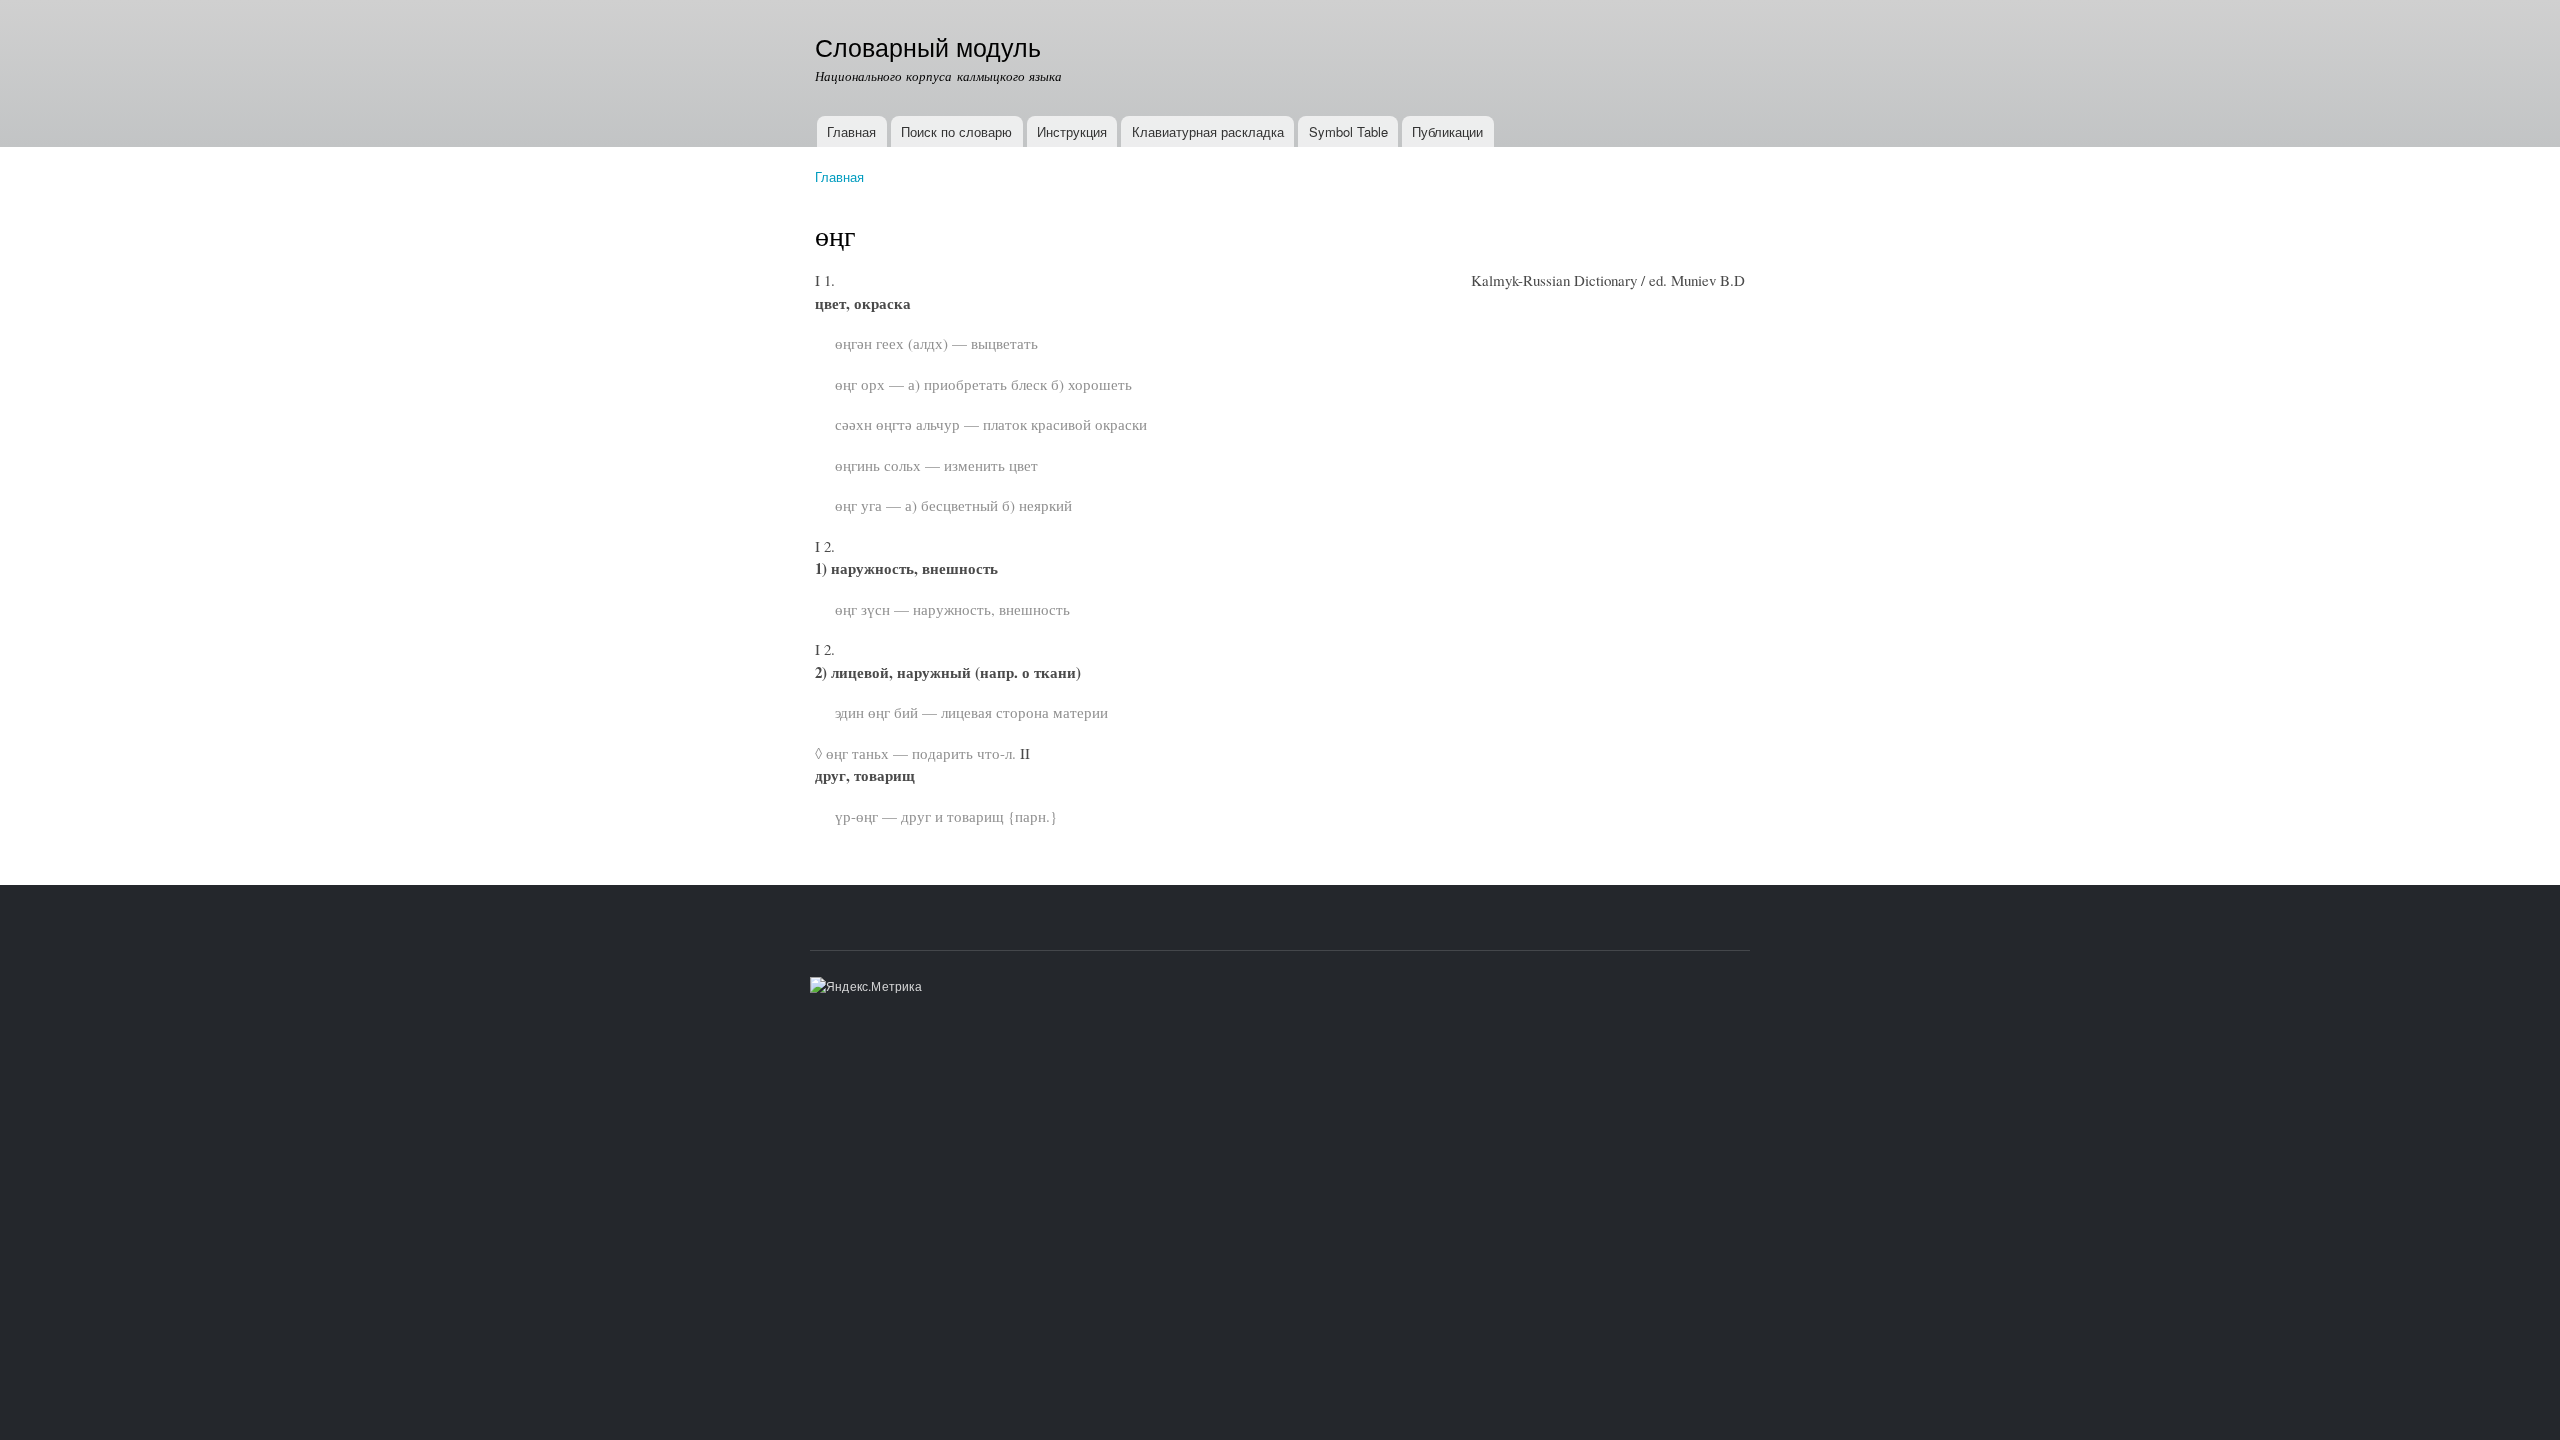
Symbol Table (1348, 131)
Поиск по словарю (956, 131)
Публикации (1447, 131)
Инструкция (1072, 131)
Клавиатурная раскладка (1208, 131)
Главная (851, 131)
